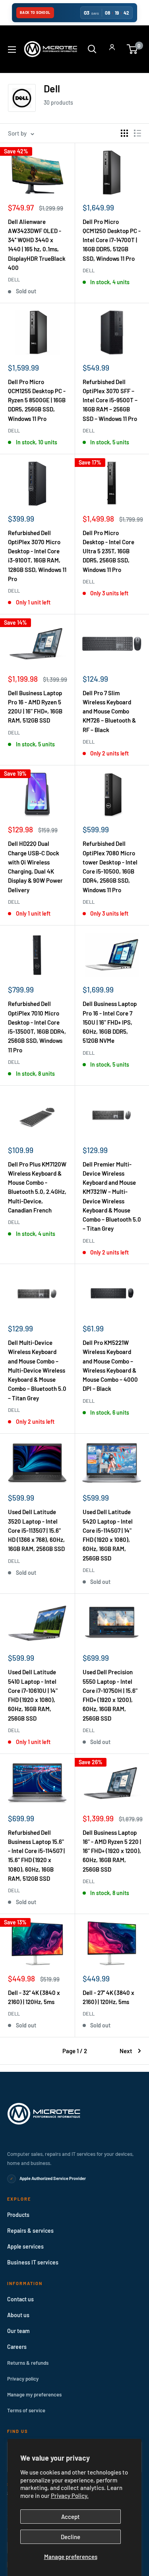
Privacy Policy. (70, 2496)
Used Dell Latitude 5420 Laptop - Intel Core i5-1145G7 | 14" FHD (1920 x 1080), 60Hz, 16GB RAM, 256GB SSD (108, 1535)
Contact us (20, 2299)
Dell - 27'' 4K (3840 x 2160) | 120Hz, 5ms (108, 1997)
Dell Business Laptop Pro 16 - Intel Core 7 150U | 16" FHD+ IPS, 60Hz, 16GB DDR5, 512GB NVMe (110, 1022)
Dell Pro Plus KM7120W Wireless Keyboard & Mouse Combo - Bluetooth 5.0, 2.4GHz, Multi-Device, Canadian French (37, 1187)
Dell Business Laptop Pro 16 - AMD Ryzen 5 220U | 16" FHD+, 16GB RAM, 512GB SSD (35, 707)
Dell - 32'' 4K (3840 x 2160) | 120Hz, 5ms (34, 1997)
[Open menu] (12, 50)
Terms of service (26, 2410)
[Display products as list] (137, 133)
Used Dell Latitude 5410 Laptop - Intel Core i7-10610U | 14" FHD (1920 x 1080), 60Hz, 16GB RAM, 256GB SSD (33, 1695)
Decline (71, 2537)
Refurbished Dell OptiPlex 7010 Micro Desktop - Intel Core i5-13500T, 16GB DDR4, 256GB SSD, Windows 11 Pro (37, 1027)
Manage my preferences (34, 2394)
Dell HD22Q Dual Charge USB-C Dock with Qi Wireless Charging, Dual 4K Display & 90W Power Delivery (35, 866)
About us (18, 2315)
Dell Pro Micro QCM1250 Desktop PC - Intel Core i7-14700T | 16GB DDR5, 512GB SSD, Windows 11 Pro (112, 240)
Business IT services (33, 2262)
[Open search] (92, 49)
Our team (18, 2331)
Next (126, 2051)
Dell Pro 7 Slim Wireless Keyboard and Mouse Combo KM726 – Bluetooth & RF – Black (109, 711)
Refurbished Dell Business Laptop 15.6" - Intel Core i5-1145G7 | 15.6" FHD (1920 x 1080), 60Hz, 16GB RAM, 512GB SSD (36, 1855)
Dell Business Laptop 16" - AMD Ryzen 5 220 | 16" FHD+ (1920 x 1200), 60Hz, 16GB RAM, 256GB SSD (112, 1851)
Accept (71, 2517)
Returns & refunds (28, 2363)
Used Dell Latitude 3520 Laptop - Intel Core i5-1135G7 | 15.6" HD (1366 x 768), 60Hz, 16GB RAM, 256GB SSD (36, 1530)
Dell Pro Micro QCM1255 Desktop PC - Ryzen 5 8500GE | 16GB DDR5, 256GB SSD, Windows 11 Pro (37, 400)
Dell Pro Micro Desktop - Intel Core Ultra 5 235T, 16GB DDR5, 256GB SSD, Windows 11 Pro (108, 551)
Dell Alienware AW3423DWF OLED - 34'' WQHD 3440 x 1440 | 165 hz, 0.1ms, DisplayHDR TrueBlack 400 (37, 245)
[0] (133, 49)
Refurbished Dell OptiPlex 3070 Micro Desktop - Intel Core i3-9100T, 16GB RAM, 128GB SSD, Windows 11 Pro (37, 556)
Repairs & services (30, 2231)
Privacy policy (23, 2379)
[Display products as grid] (124, 133)
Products (18, 2215)
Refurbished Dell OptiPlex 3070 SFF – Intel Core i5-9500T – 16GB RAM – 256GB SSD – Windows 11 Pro (110, 400)
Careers (17, 2347)
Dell (14, 279)
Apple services (25, 2246)
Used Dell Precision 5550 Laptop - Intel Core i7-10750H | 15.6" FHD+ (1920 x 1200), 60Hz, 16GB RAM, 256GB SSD (110, 1695)
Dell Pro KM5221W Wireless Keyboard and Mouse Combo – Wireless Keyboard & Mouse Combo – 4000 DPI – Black (110, 1365)
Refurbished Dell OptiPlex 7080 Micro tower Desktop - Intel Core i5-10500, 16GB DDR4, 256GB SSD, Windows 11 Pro (110, 866)
